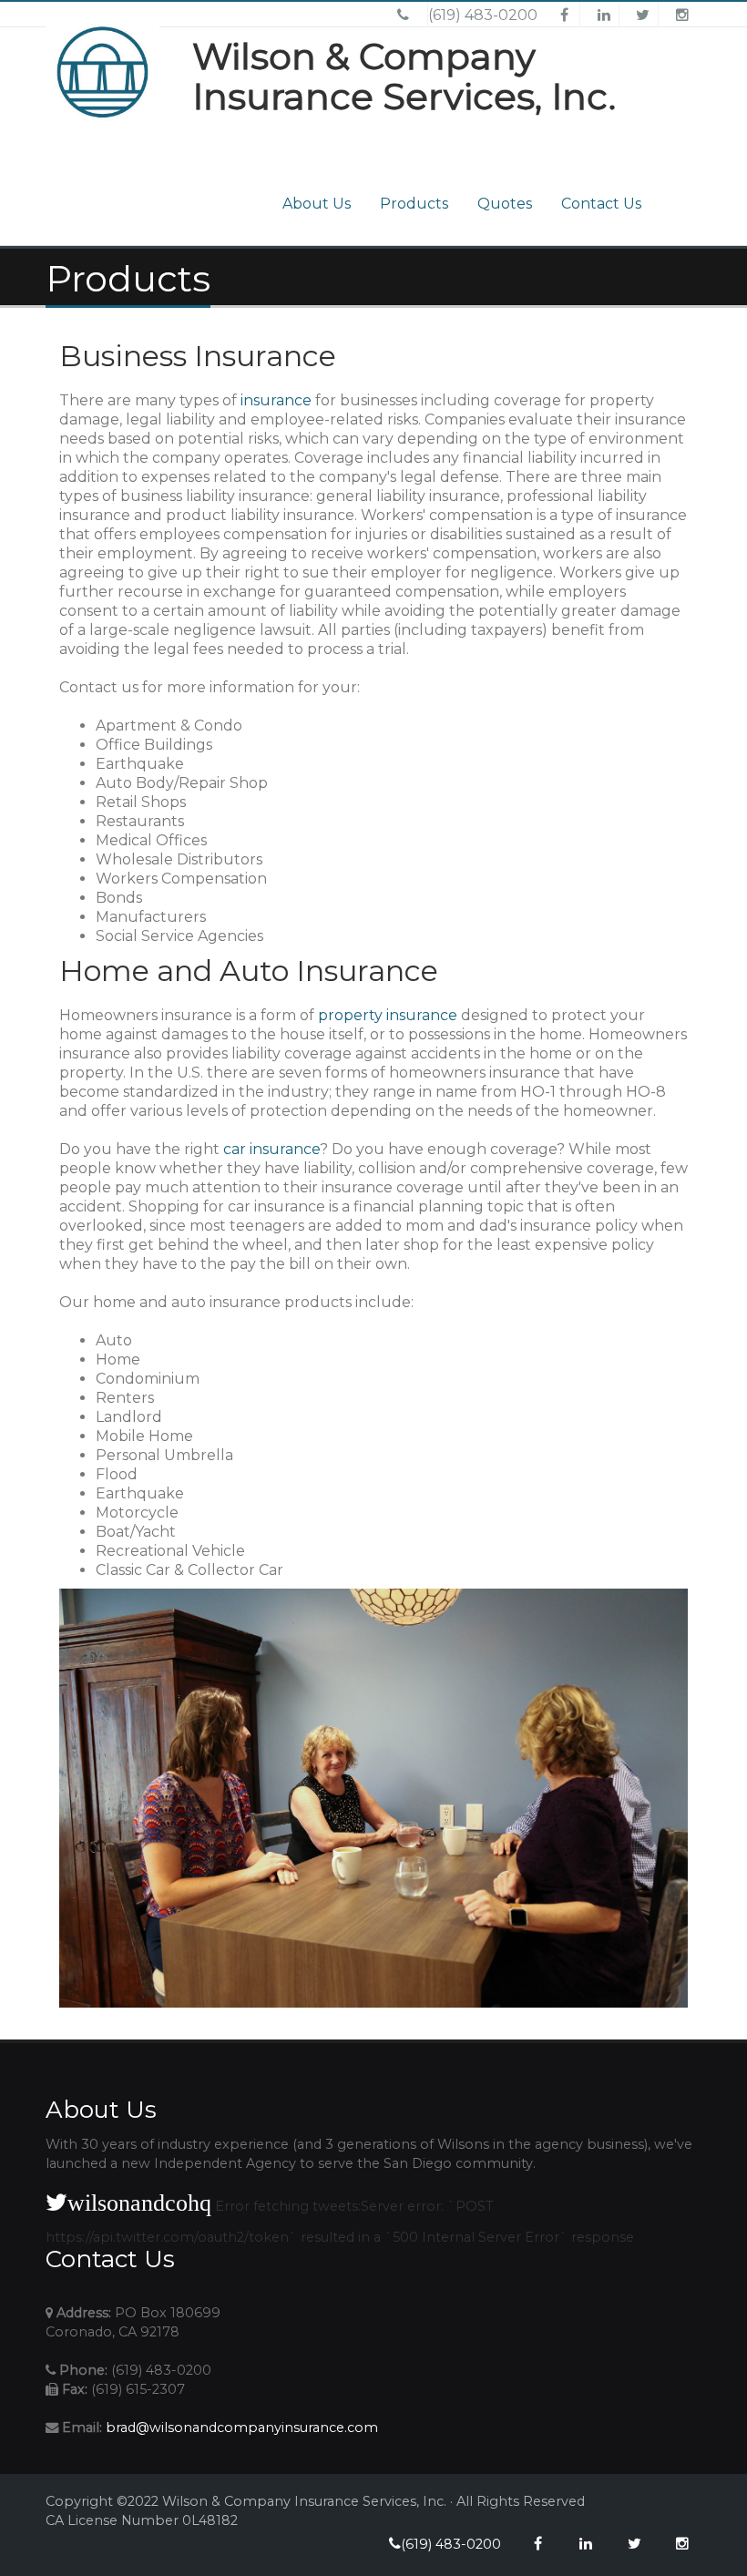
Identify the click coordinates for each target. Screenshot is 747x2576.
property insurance (388, 1015)
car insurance (271, 1149)
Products (414, 204)
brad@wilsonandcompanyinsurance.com (242, 2428)
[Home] (111, 96)
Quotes (505, 204)
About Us (317, 204)
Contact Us (601, 204)
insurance (276, 400)
